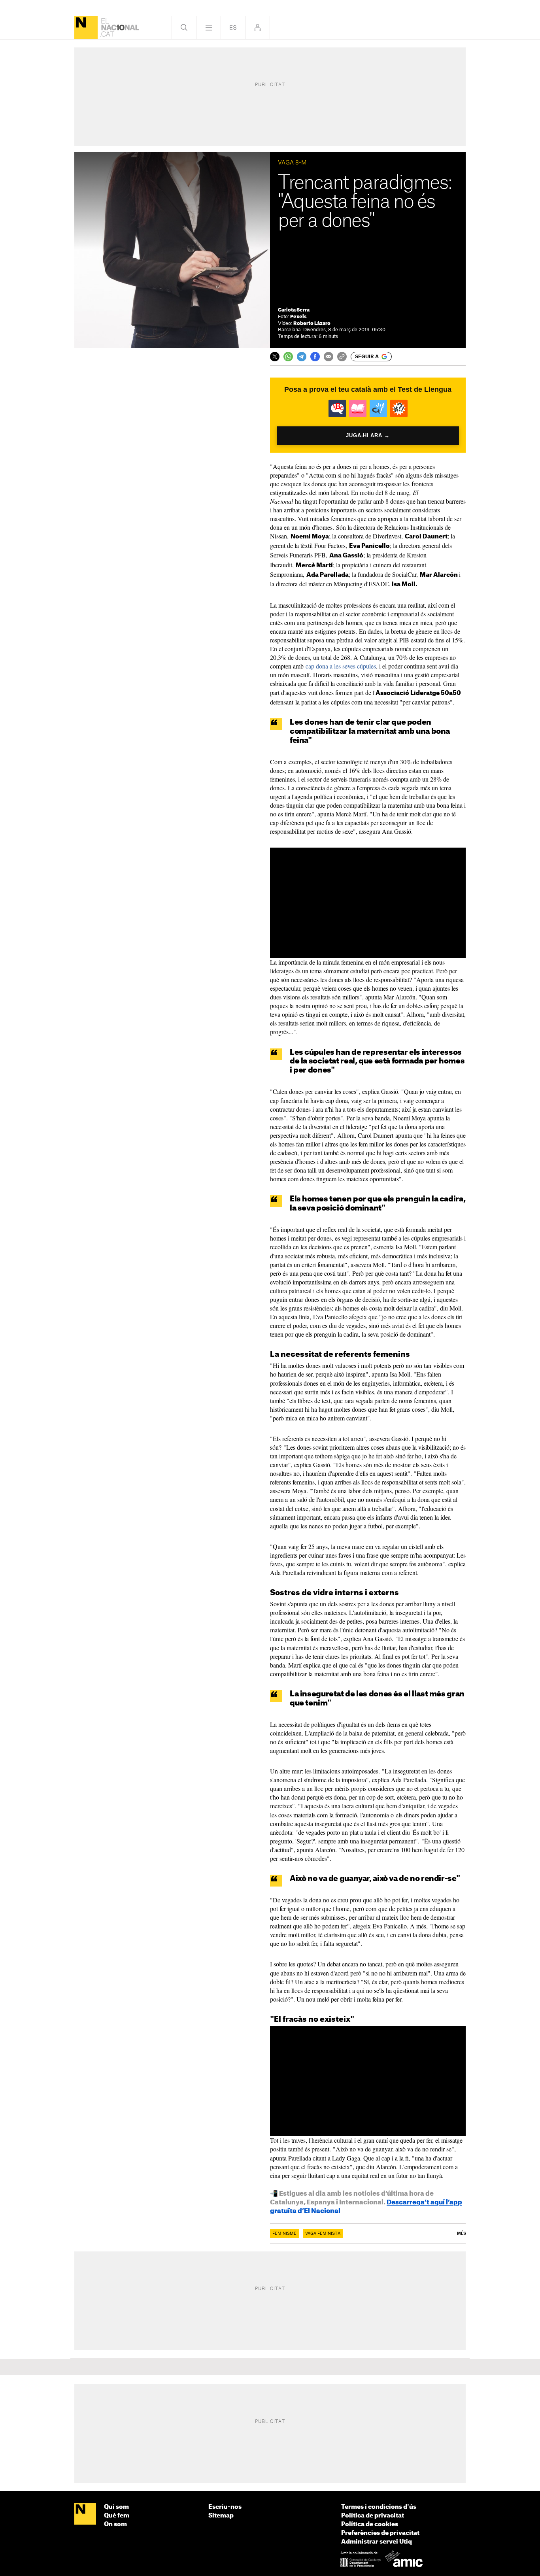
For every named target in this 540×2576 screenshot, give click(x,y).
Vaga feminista (323, 2234)
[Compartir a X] (275, 357)
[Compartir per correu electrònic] (329, 357)
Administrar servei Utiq (377, 2542)
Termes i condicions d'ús (379, 2507)
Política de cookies (370, 2524)
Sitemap (221, 2516)
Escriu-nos (225, 2507)
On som (115, 2524)
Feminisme (284, 2234)
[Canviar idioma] (233, 27)
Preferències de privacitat (380, 2533)
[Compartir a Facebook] (315, 357)
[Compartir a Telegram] (302, 357)
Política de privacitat (373, 2516)
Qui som (116, 2507)
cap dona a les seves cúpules (341, 666)
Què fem (117, 2516)
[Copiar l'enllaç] (342, 357)
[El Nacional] (86, 27)
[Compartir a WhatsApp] (288, 357)
